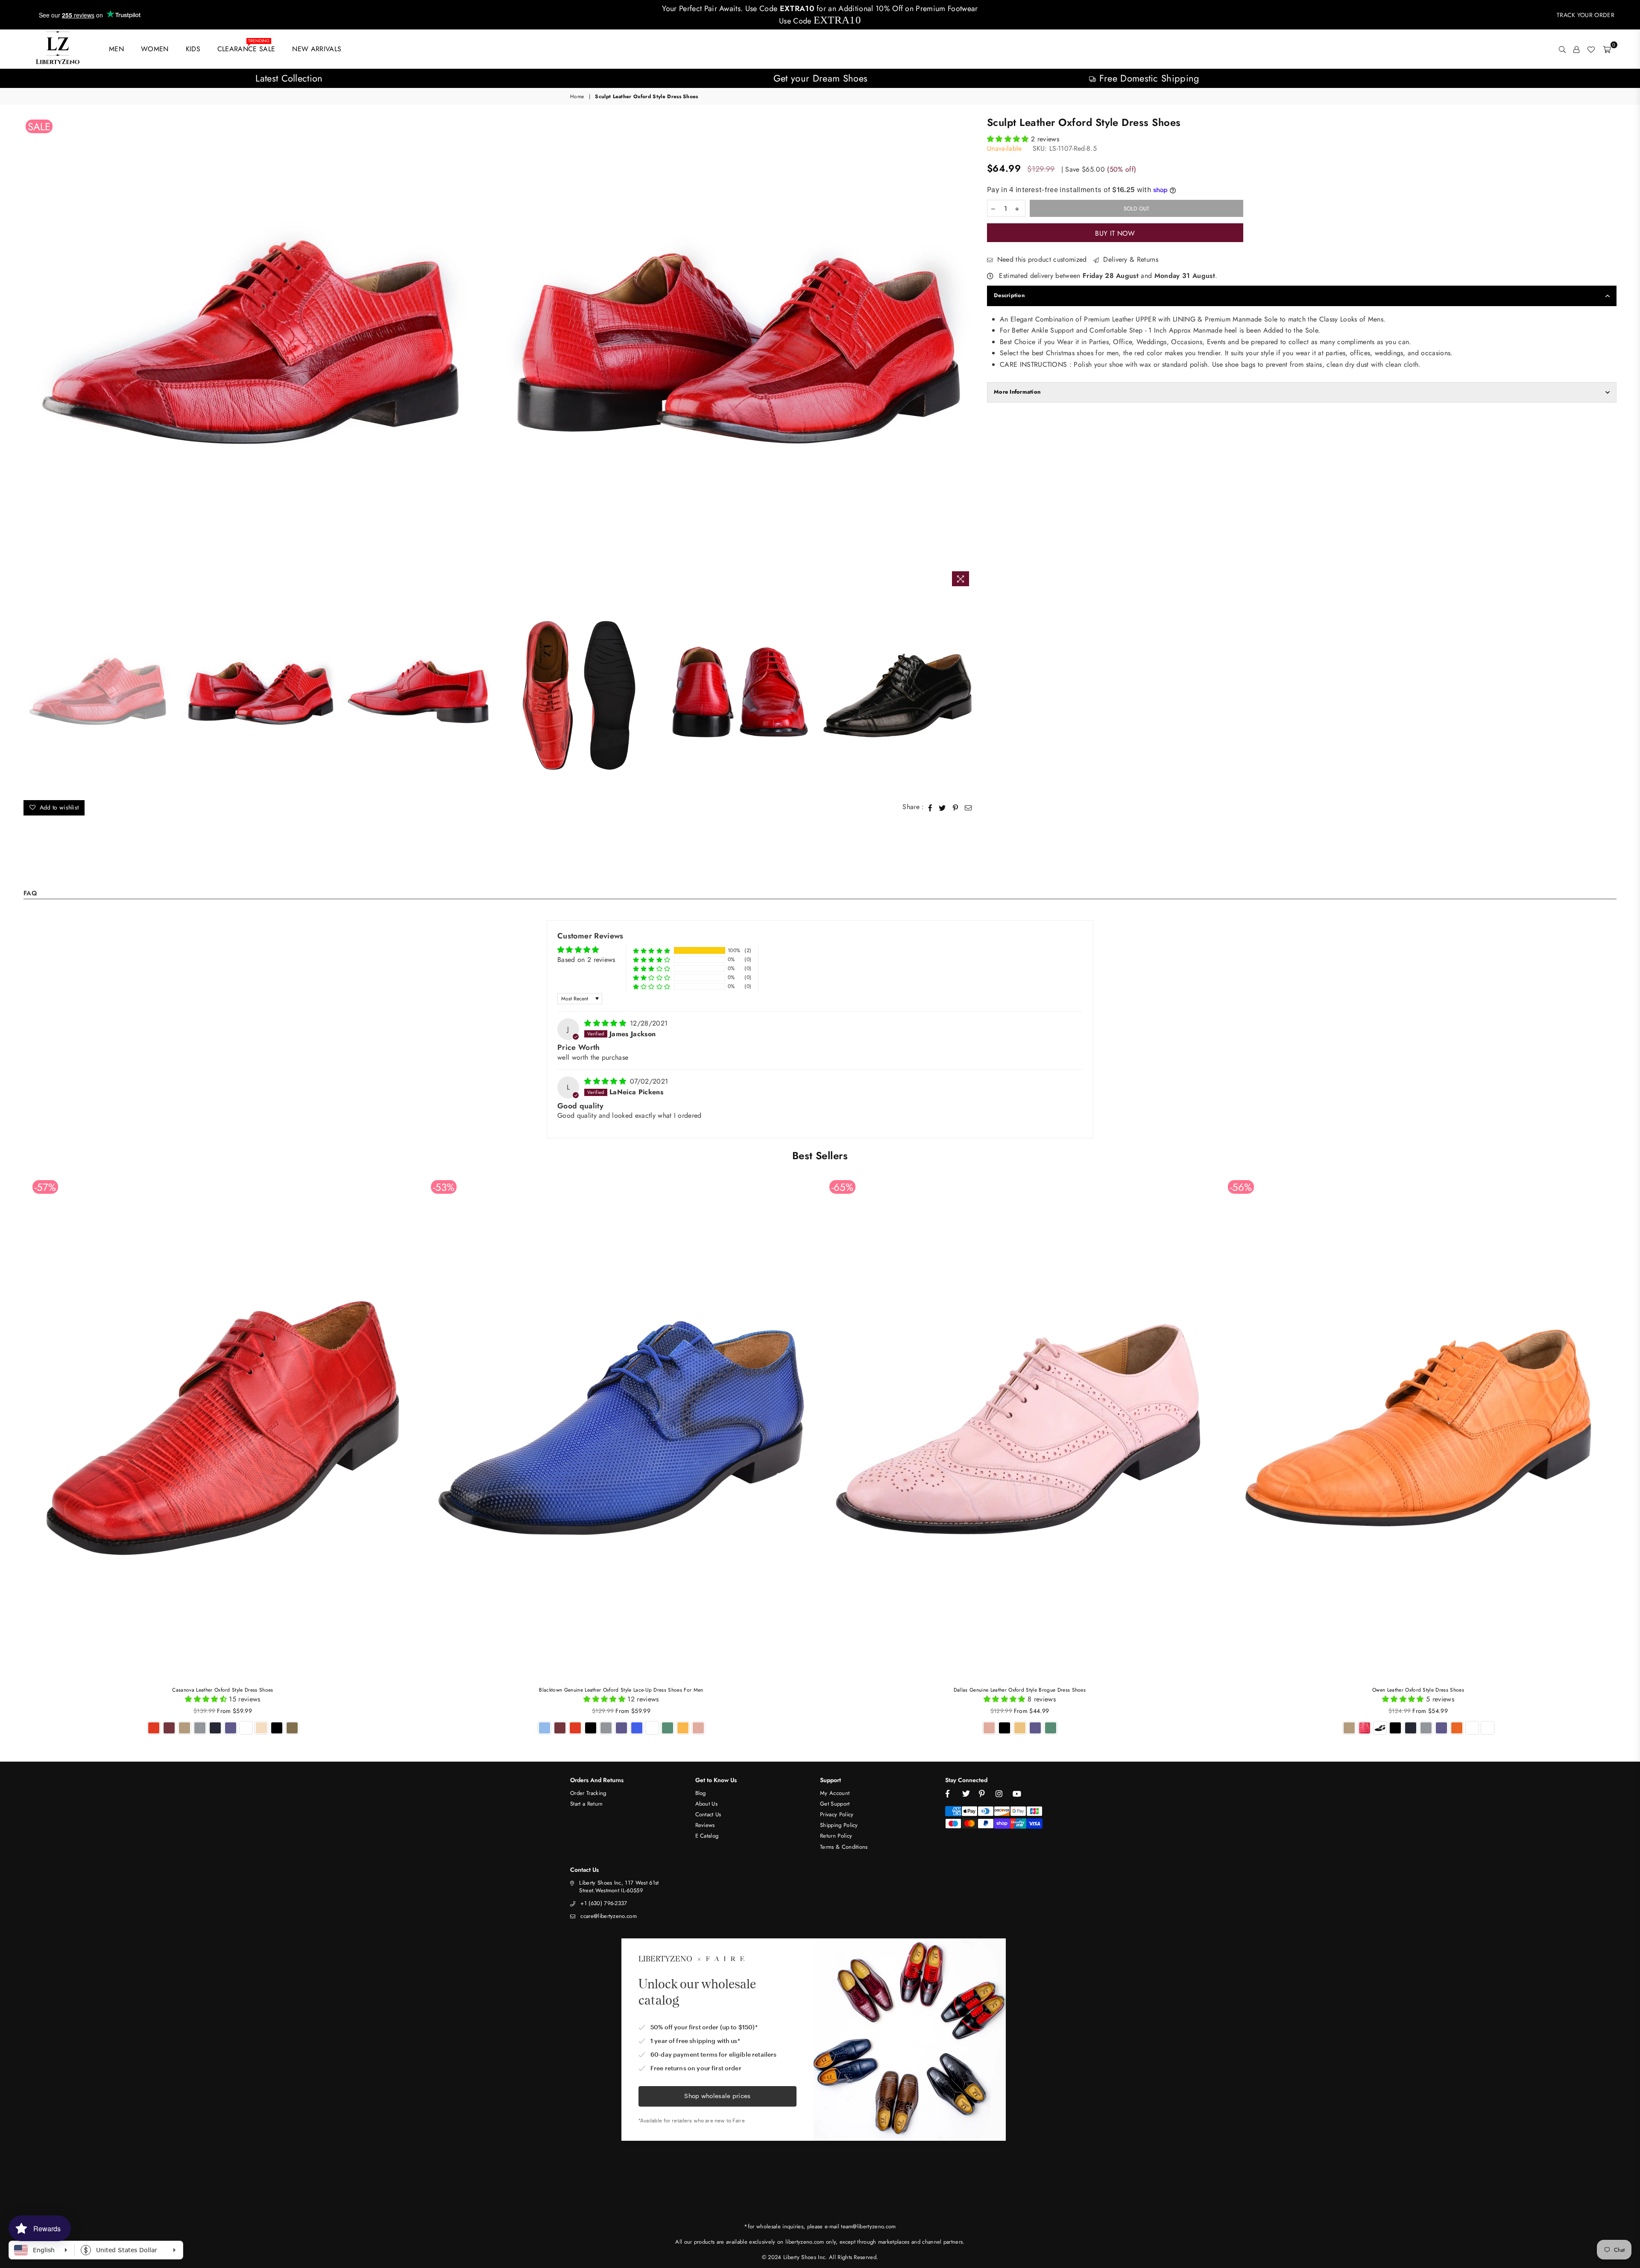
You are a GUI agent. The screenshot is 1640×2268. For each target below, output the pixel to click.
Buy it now (1115, 233)
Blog (701, 1793)
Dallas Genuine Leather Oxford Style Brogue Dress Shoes (1020, 1690)
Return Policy (836, 1836)
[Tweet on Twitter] (942, 807)
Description (1009, 295)
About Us (707, 1804)
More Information (1017, 392)
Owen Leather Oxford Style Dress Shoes (1418, 1690)
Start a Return (586, 1804)
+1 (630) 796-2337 (604, 1903)
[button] (1009, 139)
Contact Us (708, 1814)
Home (577, 97)
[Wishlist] (1591, 49)
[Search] (1562, 49)
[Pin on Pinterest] (956, 807)
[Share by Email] (968, 807)
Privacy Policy (837, 1814)
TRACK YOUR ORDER (1586, 15)
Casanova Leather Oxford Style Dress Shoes (223, 1690)
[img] (606, 1023)
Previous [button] (31, 354)
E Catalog (707, 1836)
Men (116, 49)
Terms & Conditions (844, 1847)
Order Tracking (588, 1793)
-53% (444, 1187)
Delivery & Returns (1130, 260)
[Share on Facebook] (930, 807)
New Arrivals (317, 49)
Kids (193, 49)
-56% (1241, 1187)
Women (155, 49)
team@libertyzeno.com (868, 2226)
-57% (45, 1187)
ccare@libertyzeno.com (609, 1916)
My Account (835, 1793)
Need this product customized (1041, 260)
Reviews (705, 1825)
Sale (39, 126)
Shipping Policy (839, 1825)
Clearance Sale (246, 47)
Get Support (835, 1804)
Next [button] (967, 354)
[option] (289, 78)
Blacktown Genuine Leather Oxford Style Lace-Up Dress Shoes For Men (621, 1690)
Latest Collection (289, 78)
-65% (842, 1187)
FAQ (30, 894)
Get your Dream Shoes (820, 78)
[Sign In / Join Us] (1576, 49)
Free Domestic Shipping (1148, 78)
